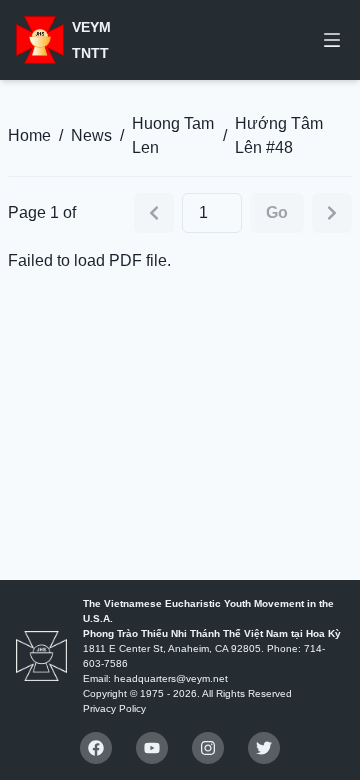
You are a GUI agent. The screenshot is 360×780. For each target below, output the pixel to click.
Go (277, 212)
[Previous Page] (154, 213)
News (91, 135)
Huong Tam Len (173, 135)
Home (29, 135)
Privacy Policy (114, 708)
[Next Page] (332, 213)
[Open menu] (332, 40)
